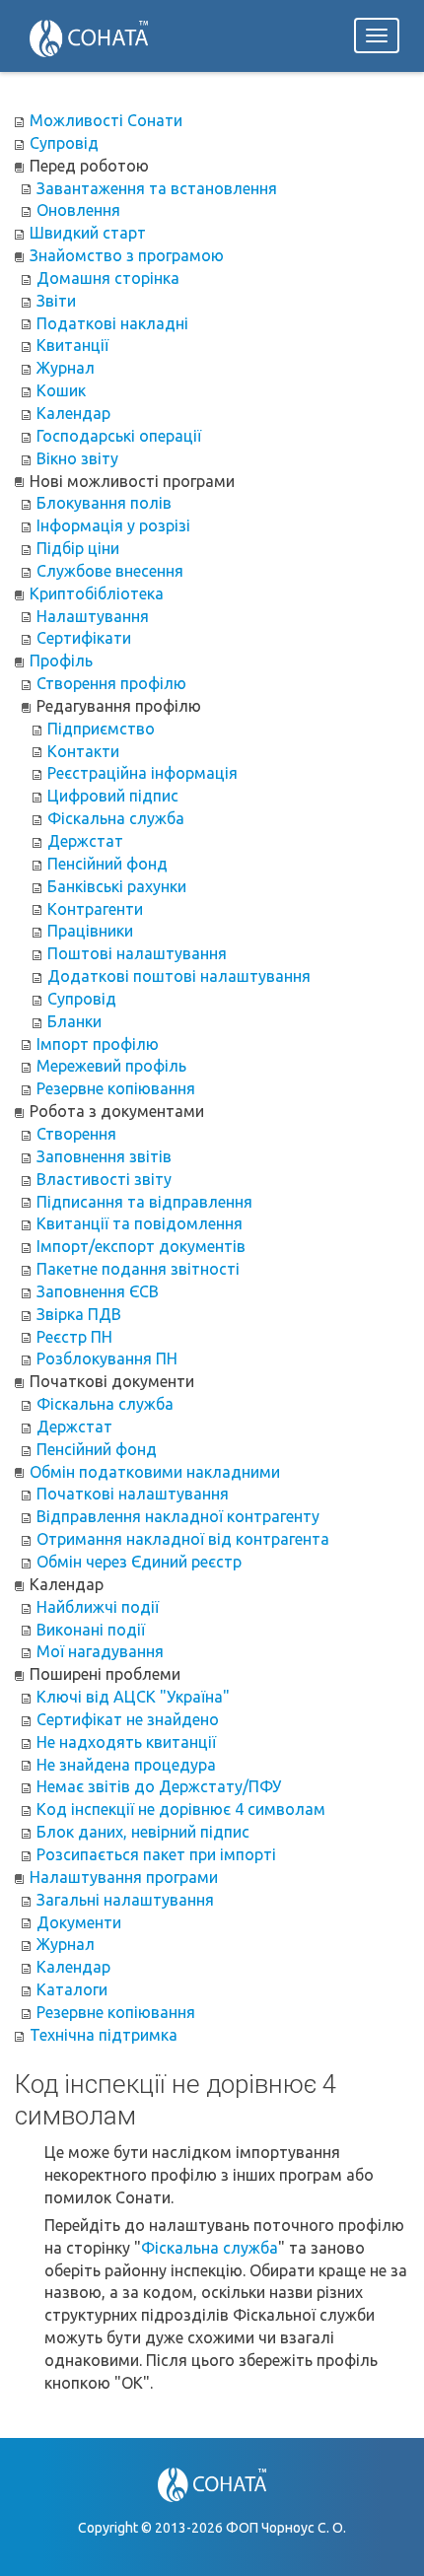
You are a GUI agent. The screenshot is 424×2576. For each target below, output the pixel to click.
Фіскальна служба (210, 2248)
